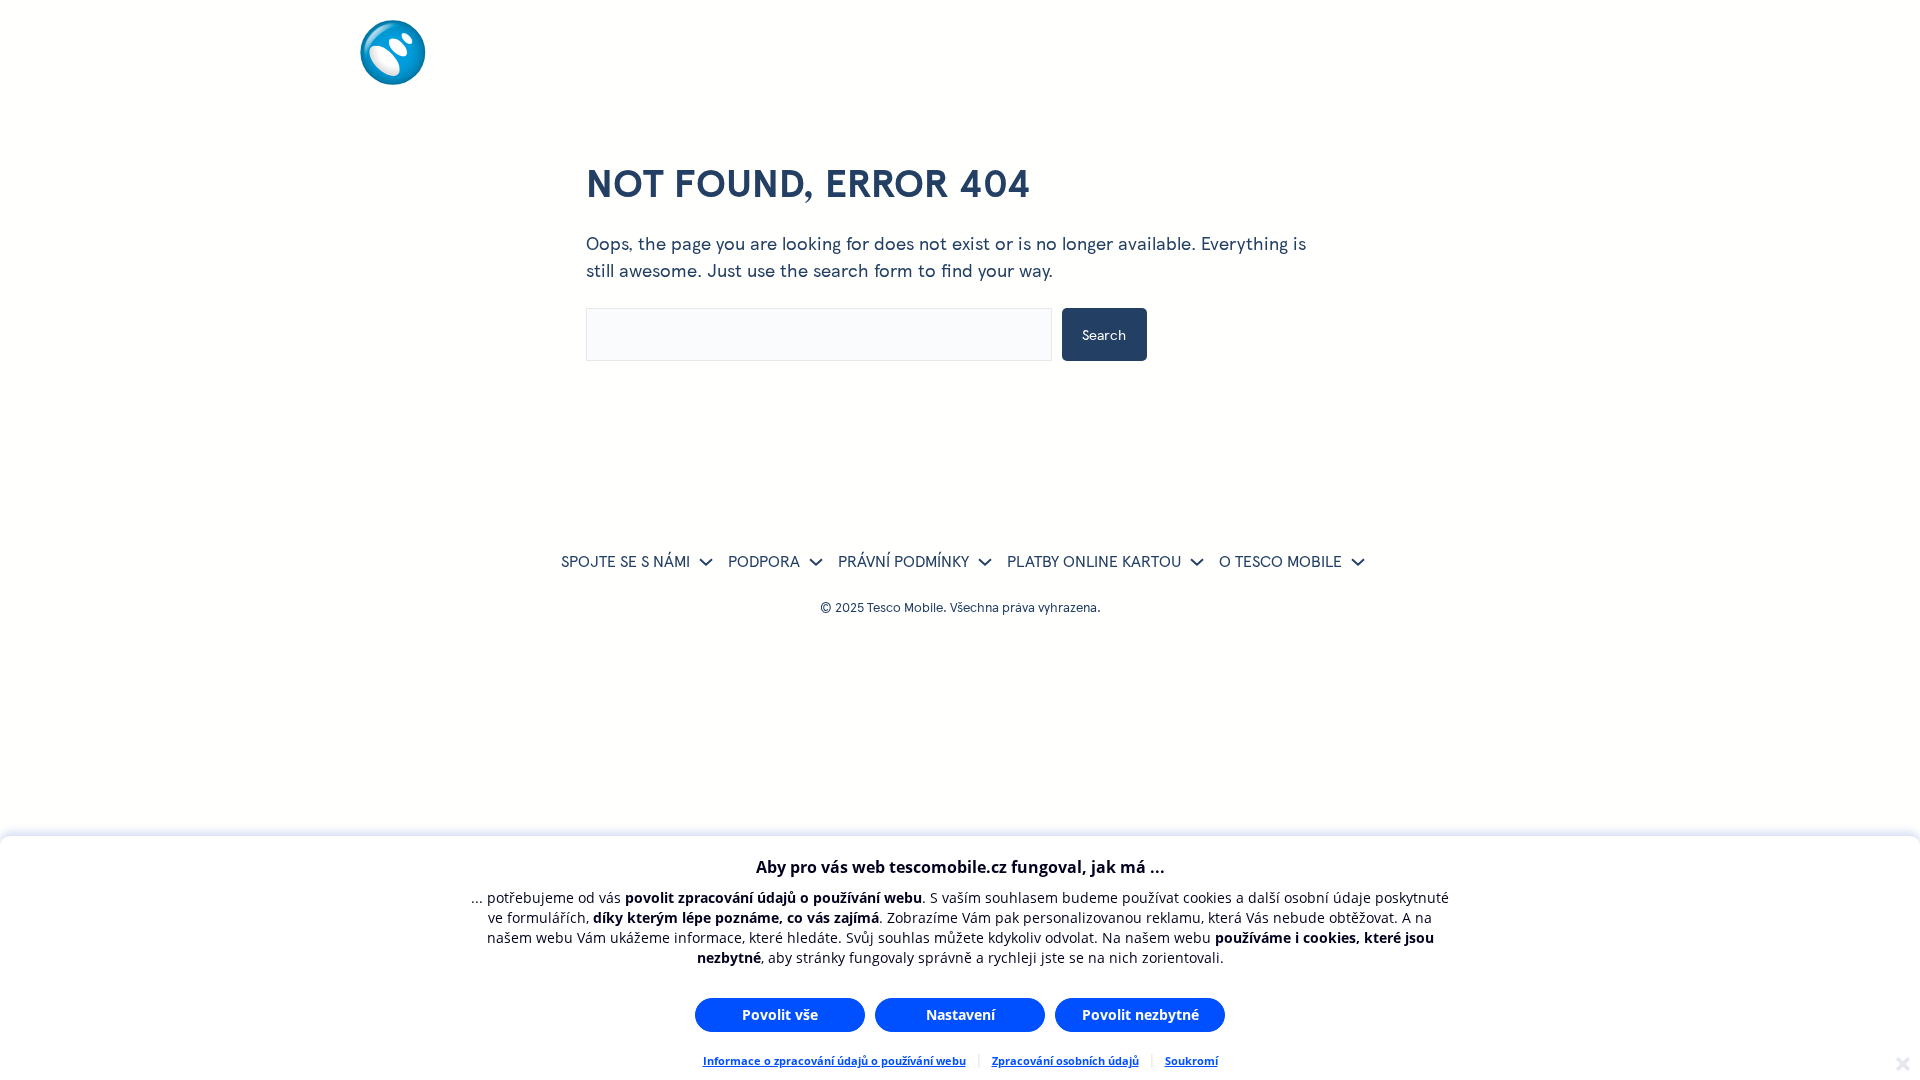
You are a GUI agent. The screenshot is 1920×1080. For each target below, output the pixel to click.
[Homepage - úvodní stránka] (441, 77)
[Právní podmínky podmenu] (985, 561)
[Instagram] (1445, 56)
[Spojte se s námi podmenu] (706, 561)
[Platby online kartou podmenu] (1197, 561)
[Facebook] (1409, 56)
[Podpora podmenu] (816, 561)
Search (1104, 334)
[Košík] (1481, 56)
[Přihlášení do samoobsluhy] (1337, 56)
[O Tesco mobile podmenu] (1358, 561)
